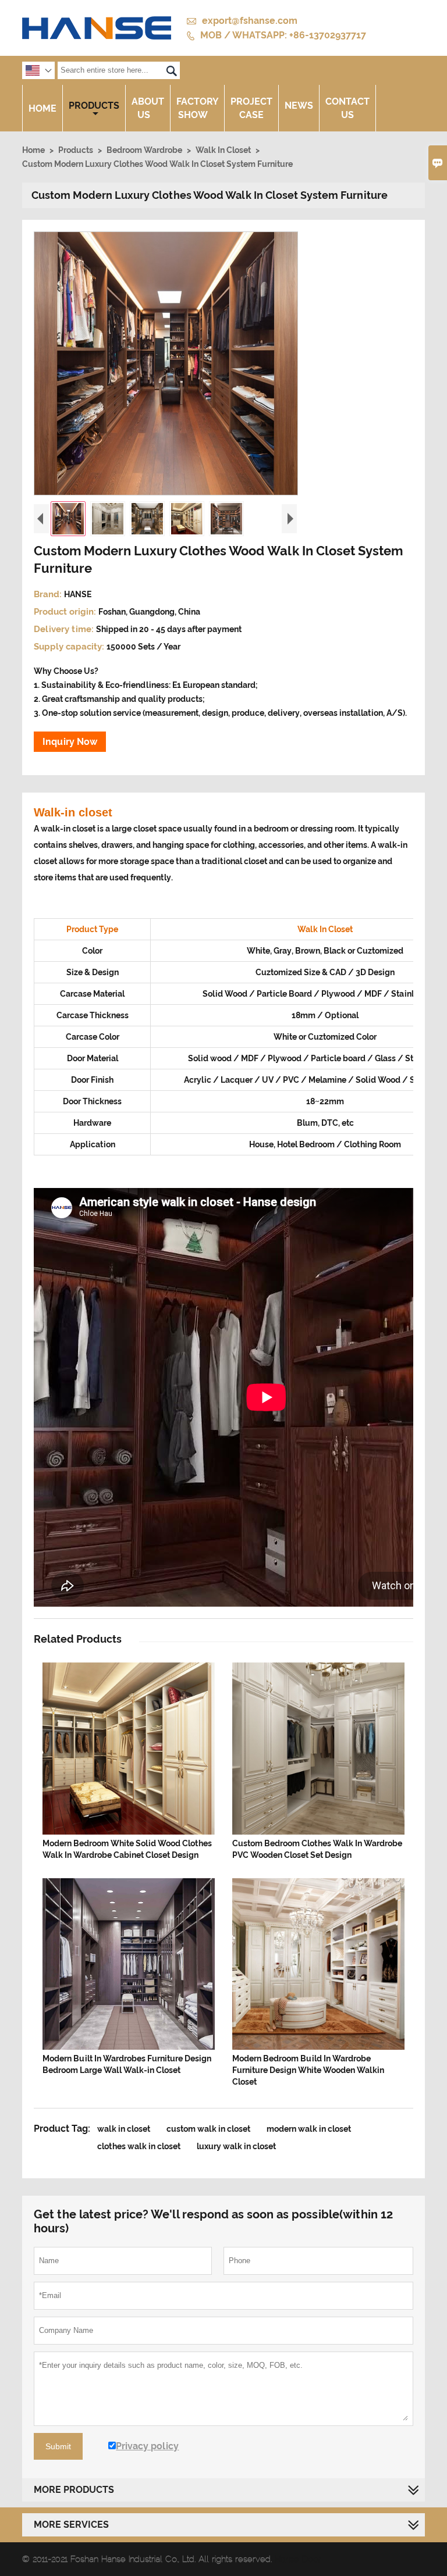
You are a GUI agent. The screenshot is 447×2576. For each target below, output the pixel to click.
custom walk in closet (208, 2129)
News (299, 106)
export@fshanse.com (250, 21)
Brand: (49, 594)
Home (42, 108)
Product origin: (66, 612)
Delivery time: (65, 629)
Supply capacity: (70, 647)
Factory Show (197, 108)
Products (94, 106)
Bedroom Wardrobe (144, 150)
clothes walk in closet (139, 2146)
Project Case (251, 108)
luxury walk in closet (236, 2146)
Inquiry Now (70, 742)
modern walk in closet (309, 2129)
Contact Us (347, 108)
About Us (148, 108)
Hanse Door (298, 2559)
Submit (58, 2446)
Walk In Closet (223, 150)
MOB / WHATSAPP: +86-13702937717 (283, 35)
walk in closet (124, 2129)
